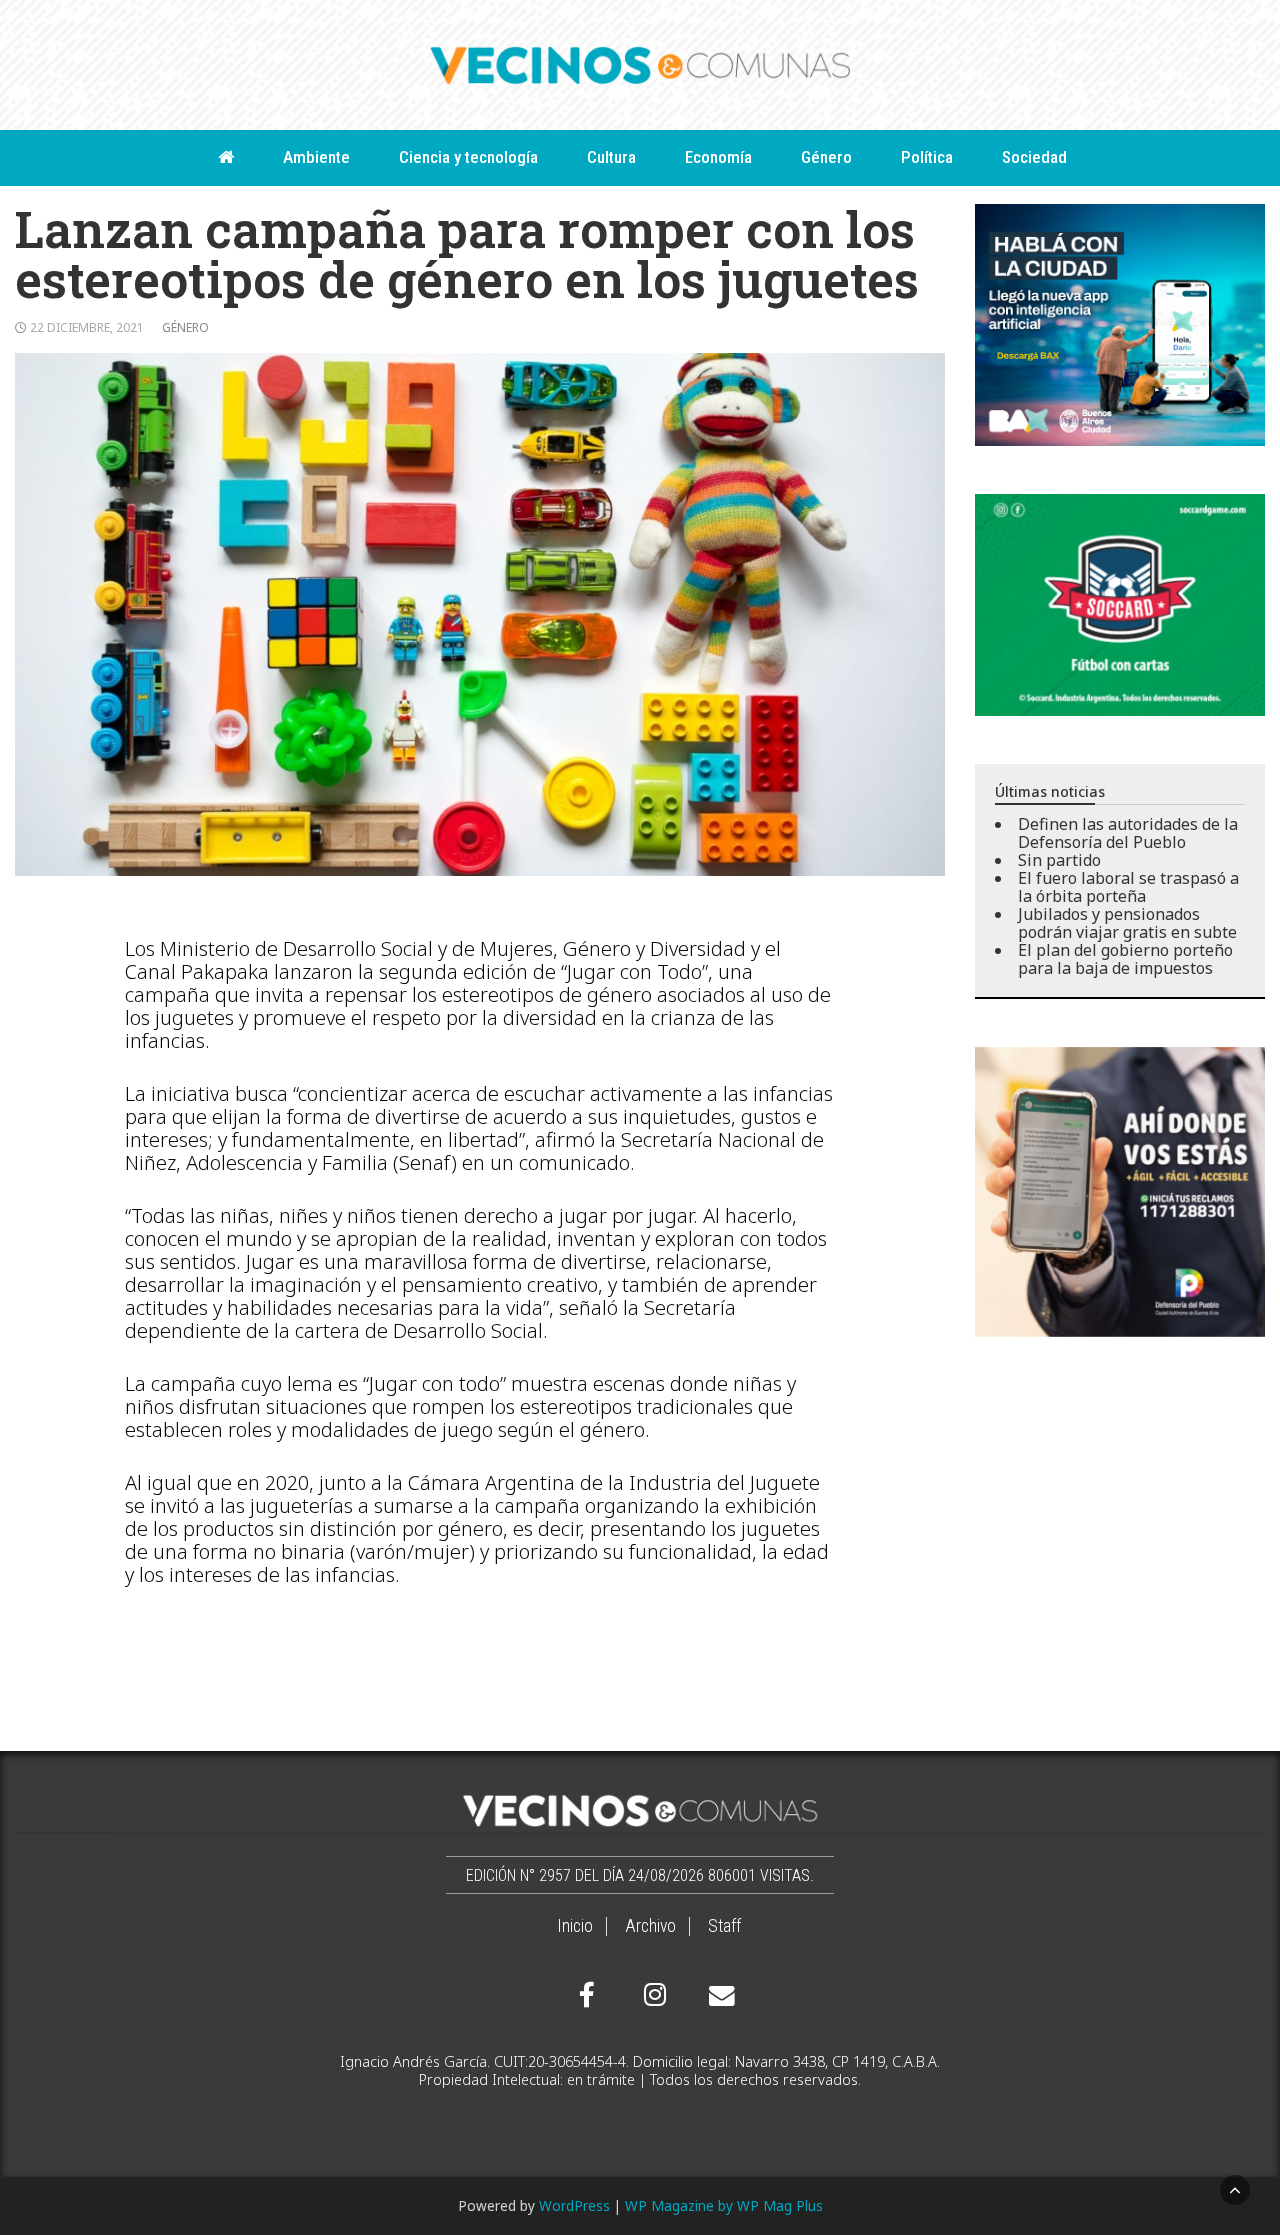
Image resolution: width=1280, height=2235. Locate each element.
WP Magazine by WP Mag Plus (724, 2205)
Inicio (575, 1926)
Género (826, 157)
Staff (724, 1926)
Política (927, 157)
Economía (718, 157)
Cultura (611, 157)
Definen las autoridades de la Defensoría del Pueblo (1128, 833)
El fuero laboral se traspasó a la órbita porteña (1128, 887)
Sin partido (1059, 860)
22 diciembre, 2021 (87, 327)
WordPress (574, 2205)
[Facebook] (587, 1995)
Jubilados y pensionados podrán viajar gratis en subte (1127, 923)
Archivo (650, 1926)
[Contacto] (717, 1996)
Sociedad (1034, 157)
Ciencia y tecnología (468, 157)
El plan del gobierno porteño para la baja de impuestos (1125, 959)
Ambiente (316, 157)
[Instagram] (652, 1995)
